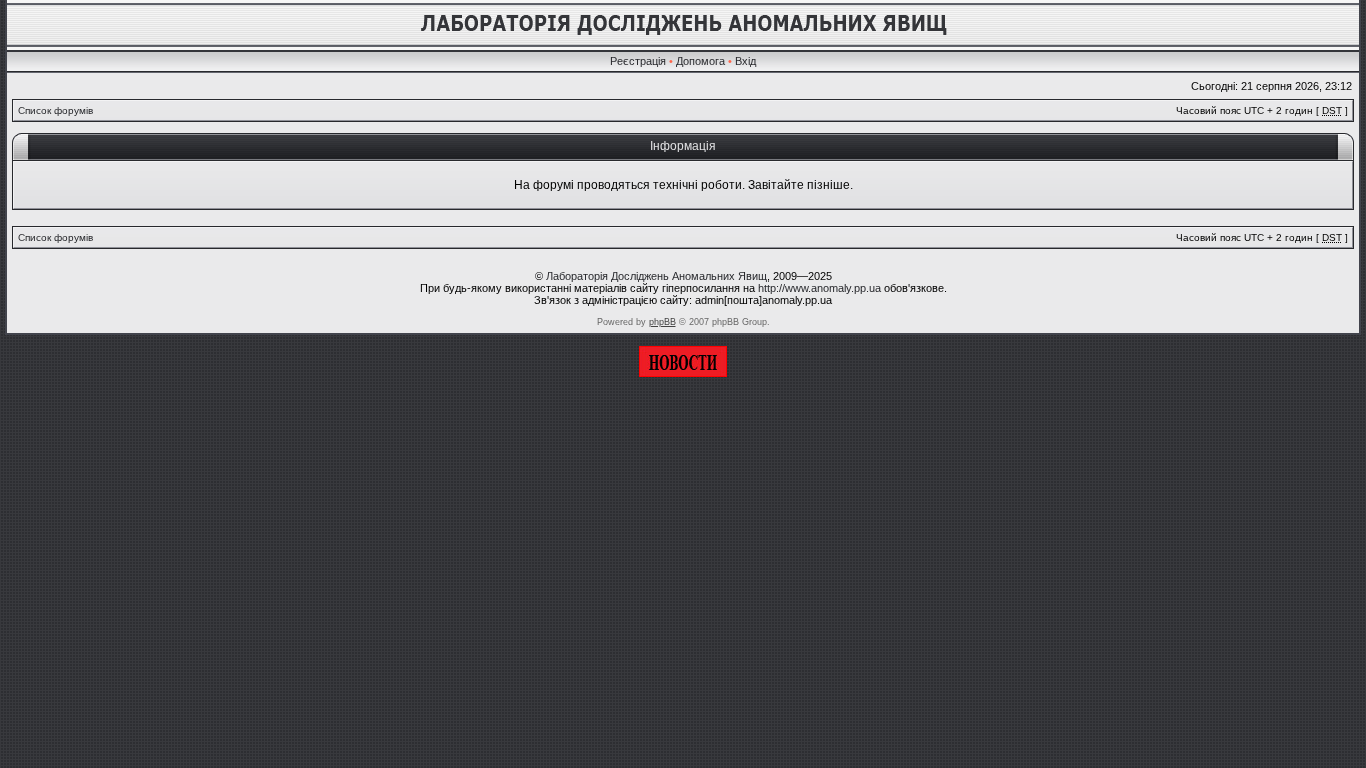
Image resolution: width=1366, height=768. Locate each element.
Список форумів (55, 110)
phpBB (662, 322)
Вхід (745, 61)
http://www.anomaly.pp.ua (819, 288)
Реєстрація (638, 61)
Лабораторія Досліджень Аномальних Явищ (656, 276)
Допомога (700, 61)
